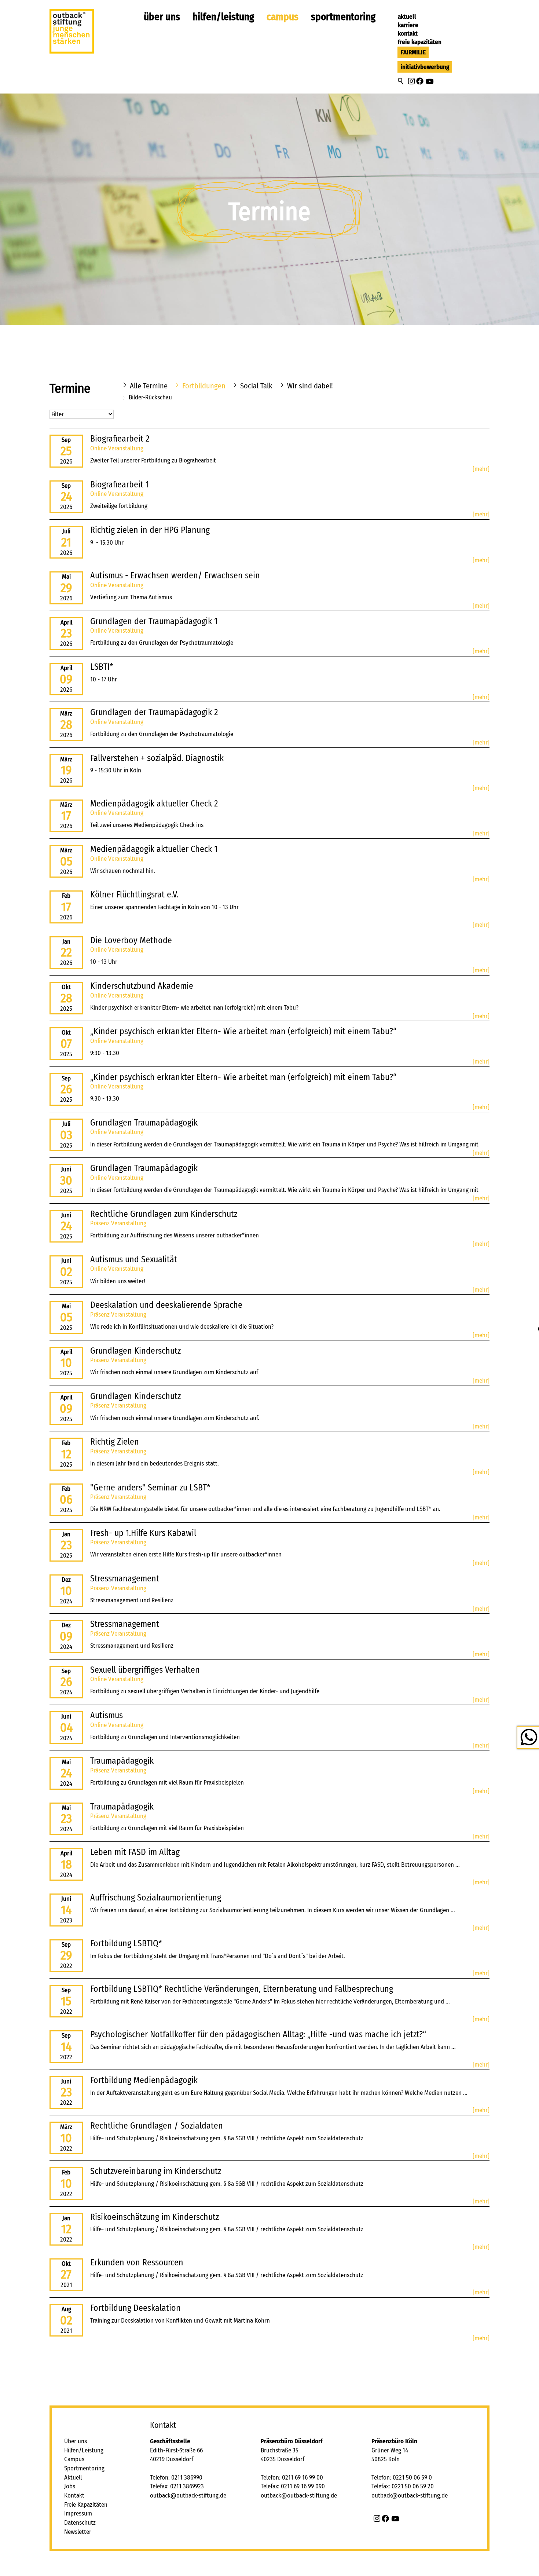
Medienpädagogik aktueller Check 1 (154, 849)
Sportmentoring (343, 17)
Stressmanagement (125, 1578)
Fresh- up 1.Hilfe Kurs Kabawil (143, 1533)
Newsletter (78, 2532)
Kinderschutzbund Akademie (142, 986)
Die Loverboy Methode (131, 940)
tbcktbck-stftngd (190, 2495)
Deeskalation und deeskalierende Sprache (166, 1305)
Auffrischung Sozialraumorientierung (156, 1898)
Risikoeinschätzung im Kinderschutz (155, 2217)
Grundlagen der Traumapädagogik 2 (154, 712)
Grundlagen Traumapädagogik (144, 1123)
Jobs (70, 2486)
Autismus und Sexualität (134, 1259)
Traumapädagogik (122, 1761)
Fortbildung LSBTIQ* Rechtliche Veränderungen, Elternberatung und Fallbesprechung (242, 1989)
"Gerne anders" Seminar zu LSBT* (150, 1488)
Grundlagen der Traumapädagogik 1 (154, 621)
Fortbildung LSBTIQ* (126, 1943)
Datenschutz (80, 2523)
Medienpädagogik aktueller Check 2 (154, 804)
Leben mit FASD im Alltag (135, 1852)
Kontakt (408, 34)
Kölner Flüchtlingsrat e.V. (134, 894)
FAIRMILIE (413, 52)
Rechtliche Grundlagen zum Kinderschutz (164, 1214)
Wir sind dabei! (310, 386)
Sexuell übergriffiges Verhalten (145, 1670)
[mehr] (481, 469)
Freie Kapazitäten (420, 42)
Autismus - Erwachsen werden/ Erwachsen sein (175, 575)
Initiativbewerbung (425, 67)
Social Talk (256, 386)
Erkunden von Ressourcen (137, 2262)
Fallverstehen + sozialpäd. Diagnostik (157, 758)
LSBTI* (102, 667)
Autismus (107, 1715)
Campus (283, 17)
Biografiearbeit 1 (120, 484)
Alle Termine (149, 386)
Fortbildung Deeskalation (135, 2308)
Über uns (162, 17)
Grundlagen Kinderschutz (135, 1351)
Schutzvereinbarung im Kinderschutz (156, 2171)
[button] (411, 81)
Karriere (408, 25)
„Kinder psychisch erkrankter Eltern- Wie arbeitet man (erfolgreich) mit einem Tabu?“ (243, 1031)
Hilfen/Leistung (223, 17)
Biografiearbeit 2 (120, 439)
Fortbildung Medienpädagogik (144, 2080)
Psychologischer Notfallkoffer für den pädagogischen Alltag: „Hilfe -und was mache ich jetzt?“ (258, 2034)
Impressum (78, 2513)
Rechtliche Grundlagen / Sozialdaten (157, 2126)
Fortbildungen (204, 386)
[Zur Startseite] (72, 34)
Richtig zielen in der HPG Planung (150, 530)
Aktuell (407, 17)
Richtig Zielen (115, 1442)
